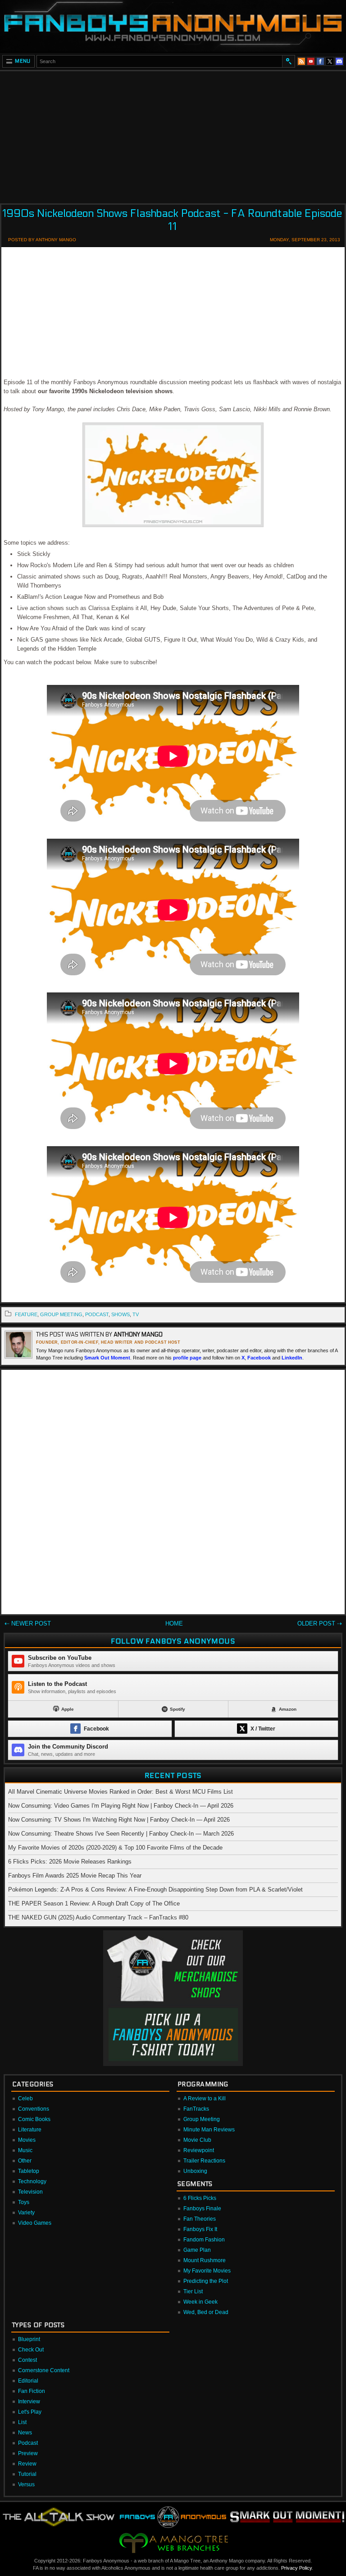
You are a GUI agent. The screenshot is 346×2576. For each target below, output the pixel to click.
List (22, 2422)
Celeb (25, 2098)
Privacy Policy (296, 2568)
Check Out (31, 2350)
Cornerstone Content (44, 2370)
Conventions (34, 2109)
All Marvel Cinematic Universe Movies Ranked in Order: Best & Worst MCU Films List (121, 1792)
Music (25, 2150)
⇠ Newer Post (28, 1623)
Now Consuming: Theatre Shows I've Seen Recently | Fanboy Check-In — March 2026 (121, 1834)
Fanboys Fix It (200, 2229)
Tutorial (27, 2474)
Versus (26, 2484)
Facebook (259, 1358)
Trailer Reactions (204, 2161)
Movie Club (197, 2140)
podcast (97, 1314)
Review (27, 2464)
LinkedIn (292, 1358)
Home (174, 1623)
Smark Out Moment (107, 1358)
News (25, 2433)
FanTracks (196, 2109)
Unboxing (195, 2171)
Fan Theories (200, 2219)
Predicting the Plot (206, 2281)
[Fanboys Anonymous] (173, 26)
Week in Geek (200, 2302)
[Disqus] (173, 1494)
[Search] (288, 61)
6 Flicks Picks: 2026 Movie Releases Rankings (70, 1862)
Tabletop (29, 2171)
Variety (26, 2213)
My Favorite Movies (207, 2271)
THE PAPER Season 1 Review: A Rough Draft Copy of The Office (94, 1903)
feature (26, 1314)
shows (121, 1314)
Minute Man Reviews (209, 2130)
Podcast (28, 2443)
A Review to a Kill (205, 2098)
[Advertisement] (173, 134)
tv (136, 1314)
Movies (27, 2140)
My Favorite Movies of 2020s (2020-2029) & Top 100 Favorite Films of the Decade (115, 1848)
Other (25, 2161)
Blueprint (29, 2339)
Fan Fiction (32, 2391)
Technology (32, 2181)
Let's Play (30, 2412)
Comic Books (34, 2119)
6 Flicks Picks (200, 2198)
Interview (29, 2402)
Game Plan (197, 2250)
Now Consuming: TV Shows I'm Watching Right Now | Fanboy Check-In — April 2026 (119, 1820)
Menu (23, 61)
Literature (30, 2130)
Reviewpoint (199, 2150)
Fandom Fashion (204, 2240)
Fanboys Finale (202, 2209)
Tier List (193, 2291)
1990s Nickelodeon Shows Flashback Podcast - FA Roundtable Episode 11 (172, 220)
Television (30, 2192)
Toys (24, 2202)
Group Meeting (61, 1314)
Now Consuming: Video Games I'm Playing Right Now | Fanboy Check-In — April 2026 (121, 1806)
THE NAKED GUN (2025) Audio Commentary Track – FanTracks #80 (98, 1917)
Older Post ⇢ (320, 1623)
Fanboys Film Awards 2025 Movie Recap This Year (75, 1876)
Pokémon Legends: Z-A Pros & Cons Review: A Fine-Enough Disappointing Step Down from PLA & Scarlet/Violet (155, 1890)
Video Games (35, 2223)
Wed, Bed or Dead (206, 2312)
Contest (27, 2360)
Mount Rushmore (205, 2260)
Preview (28, 2453)
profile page (187, 1358)
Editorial (28, 2381)
